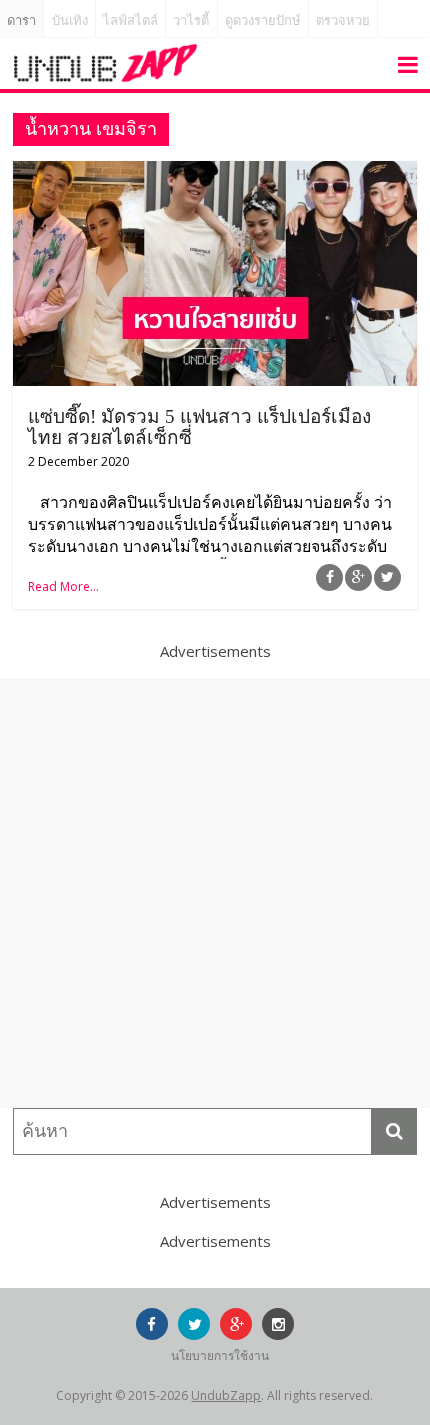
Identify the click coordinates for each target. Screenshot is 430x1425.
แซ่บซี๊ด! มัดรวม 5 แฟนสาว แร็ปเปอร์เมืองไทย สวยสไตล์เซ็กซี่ (199, 427)
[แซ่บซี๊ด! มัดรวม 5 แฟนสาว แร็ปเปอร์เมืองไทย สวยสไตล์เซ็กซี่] (215, 173)
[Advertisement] (215, 893)
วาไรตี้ (191, 20)
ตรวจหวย (343, 20)
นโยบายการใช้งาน (220, 1355)
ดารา (21, 20)
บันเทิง (70, 20)
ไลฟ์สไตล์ (130, 20)
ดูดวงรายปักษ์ (263, 20)
